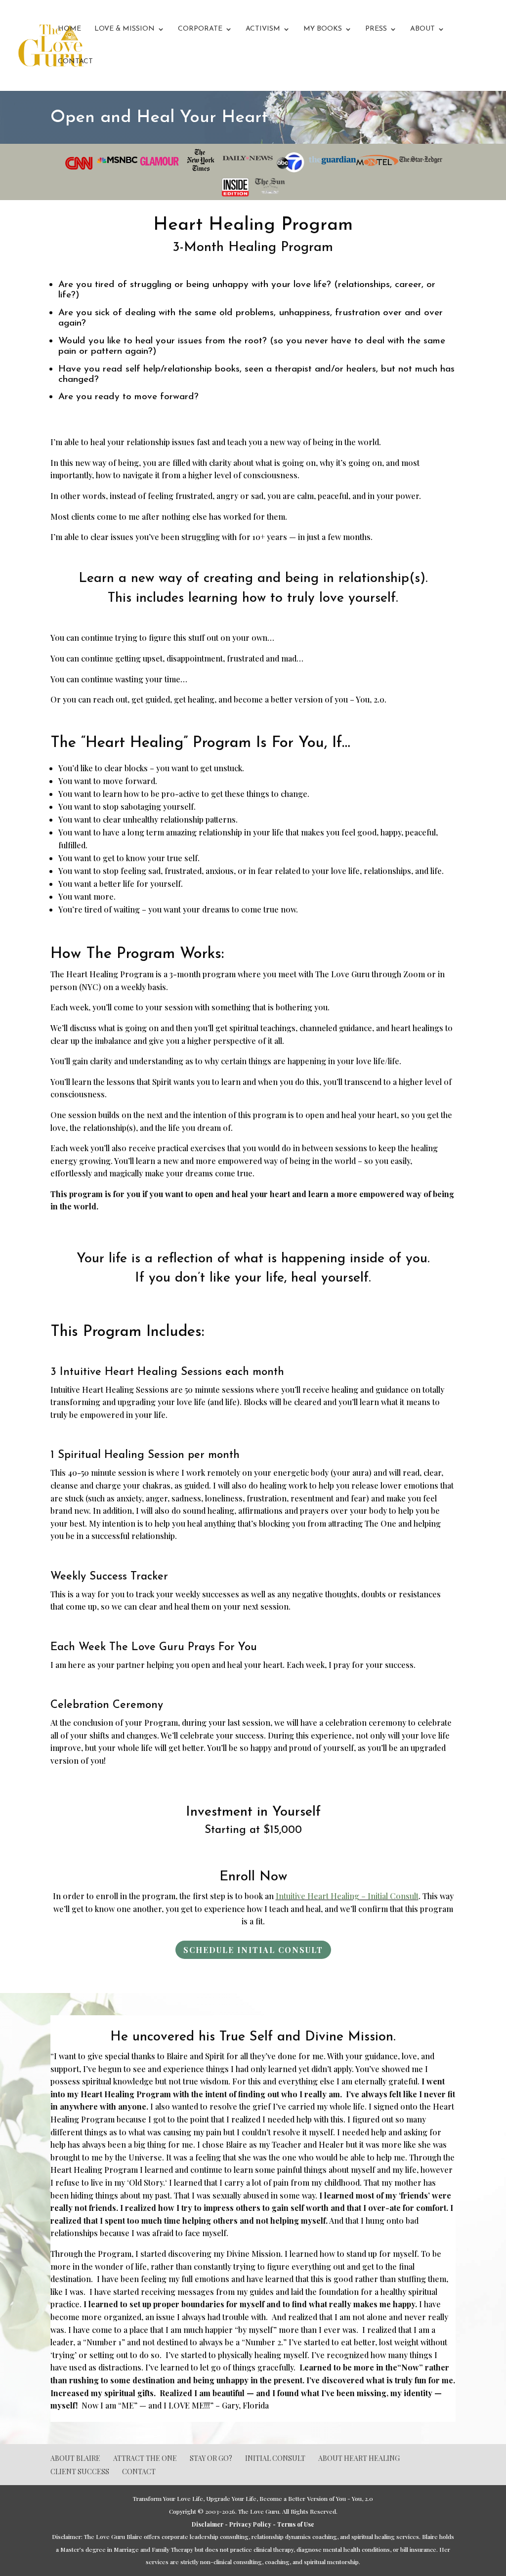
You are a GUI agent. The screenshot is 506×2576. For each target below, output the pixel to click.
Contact (75, 62)
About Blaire (75, 2458)
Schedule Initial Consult (253, 1950)
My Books (323, 29)
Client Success (80, 2472)
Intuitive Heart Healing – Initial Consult (347, 1896)
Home (69, 29)
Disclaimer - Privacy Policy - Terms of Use (253, 2524)
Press (376, 29)
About (422, 29)
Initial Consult (275, 2458)
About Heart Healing (359, 2458)
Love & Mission (125, 29)
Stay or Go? (211, 2458)
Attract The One (145, 2458)
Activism (263, 29)
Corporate (200, 29)
